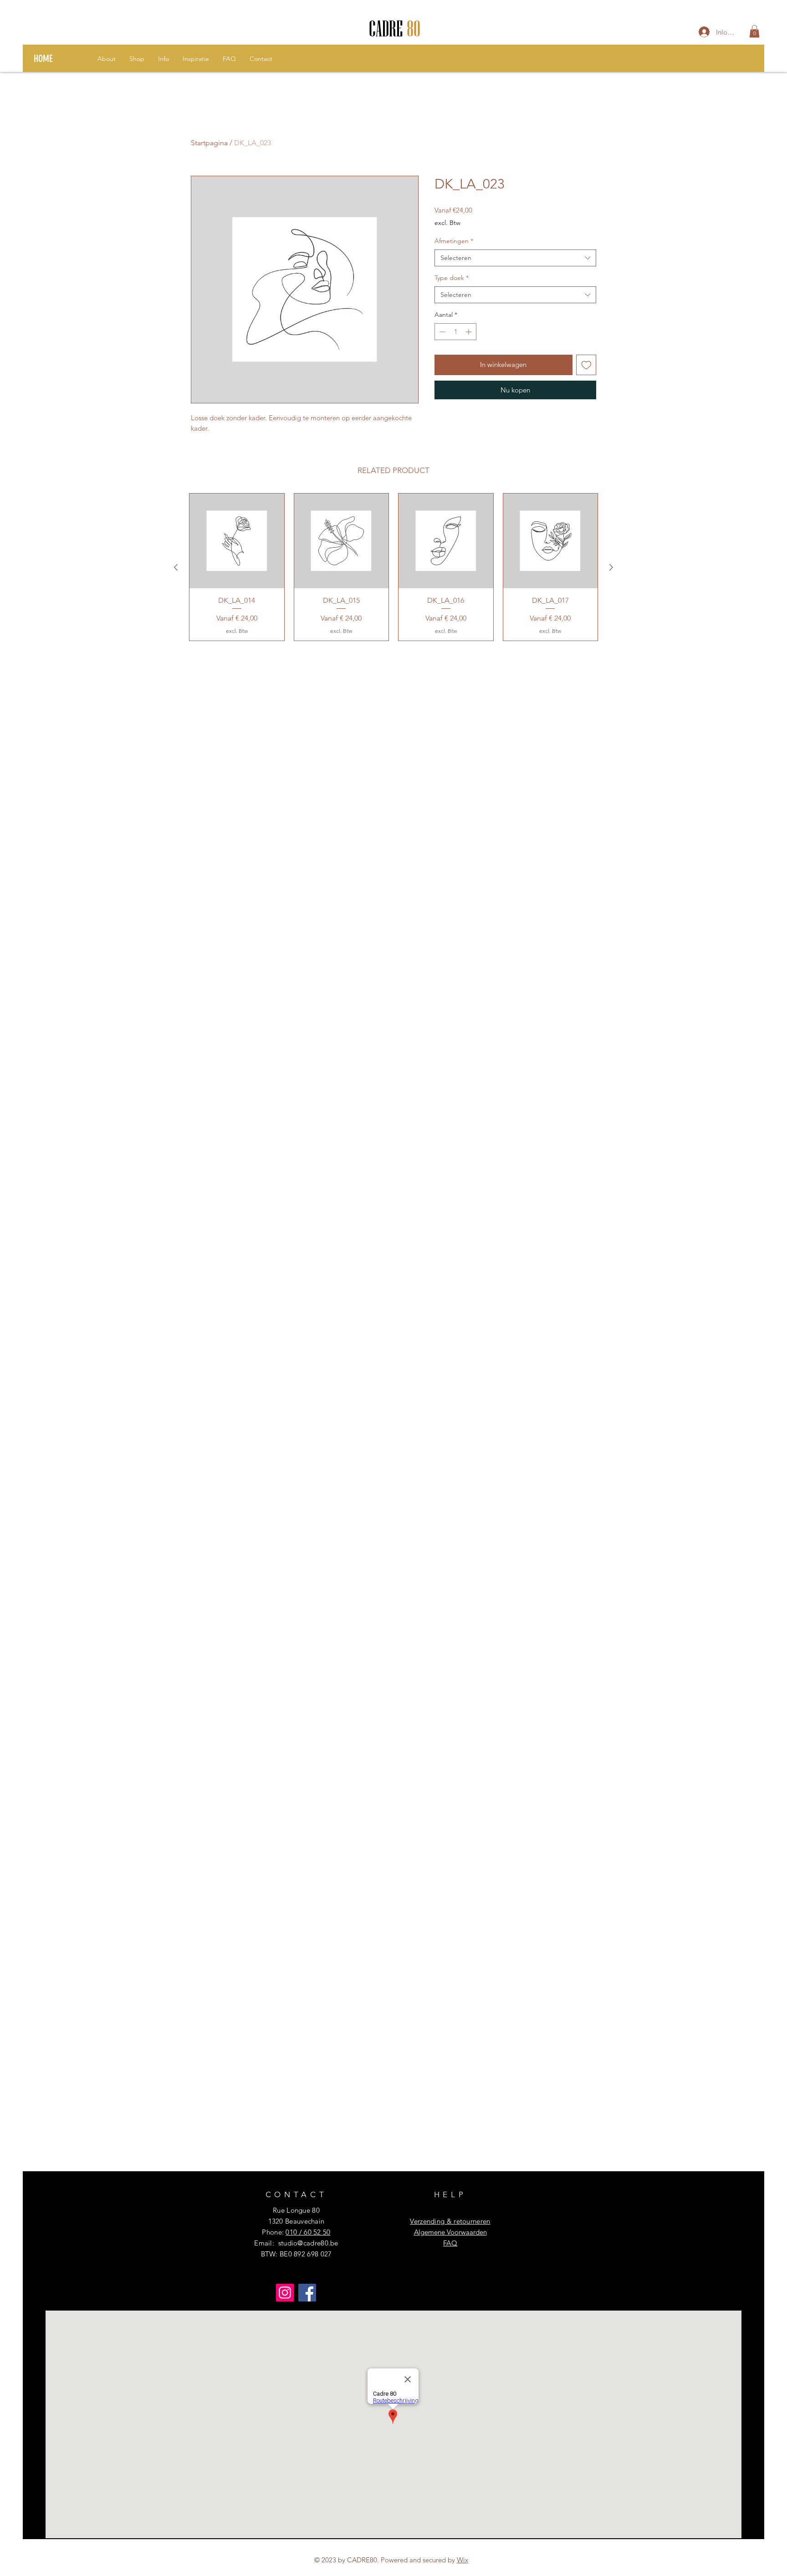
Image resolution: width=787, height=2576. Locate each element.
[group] (393, 567)
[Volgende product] (611, 567)
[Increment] (469, 332)
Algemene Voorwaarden (450, 2232)
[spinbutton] (455, 332)
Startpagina (209, 143)
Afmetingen (454, 241)
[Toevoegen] (586, 365)
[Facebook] (307, 2293)
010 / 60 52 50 (308, 2232)
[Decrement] (442, 332)
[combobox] (515, 258)
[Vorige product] (176, 567)
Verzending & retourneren (450, 2221)
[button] (754, 31)
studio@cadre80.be (308, 2243)
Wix (462, 2560)
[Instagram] (285, 2293)
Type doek (452, 278)
